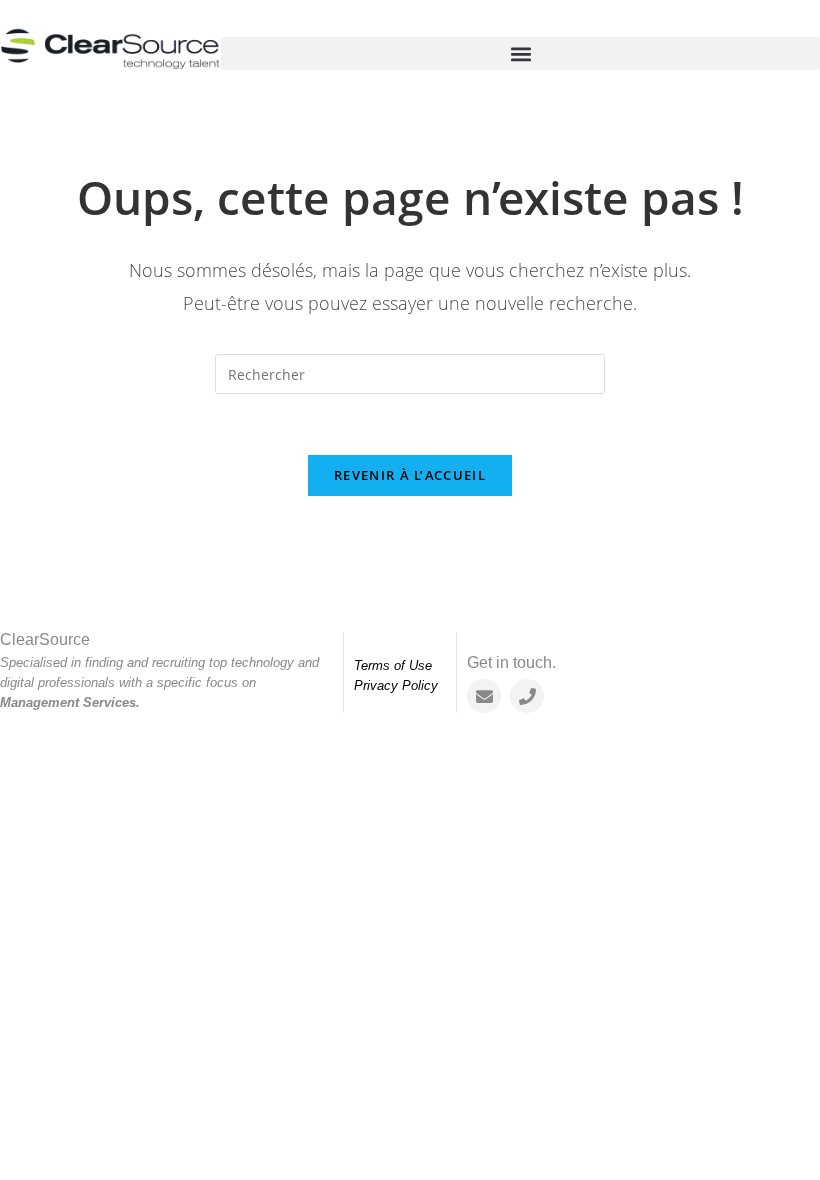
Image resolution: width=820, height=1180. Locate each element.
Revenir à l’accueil (410, 475)
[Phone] (527, 696)
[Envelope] (484, 696)
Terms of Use (393, 665)
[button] (520, 53)
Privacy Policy (396, 685)
